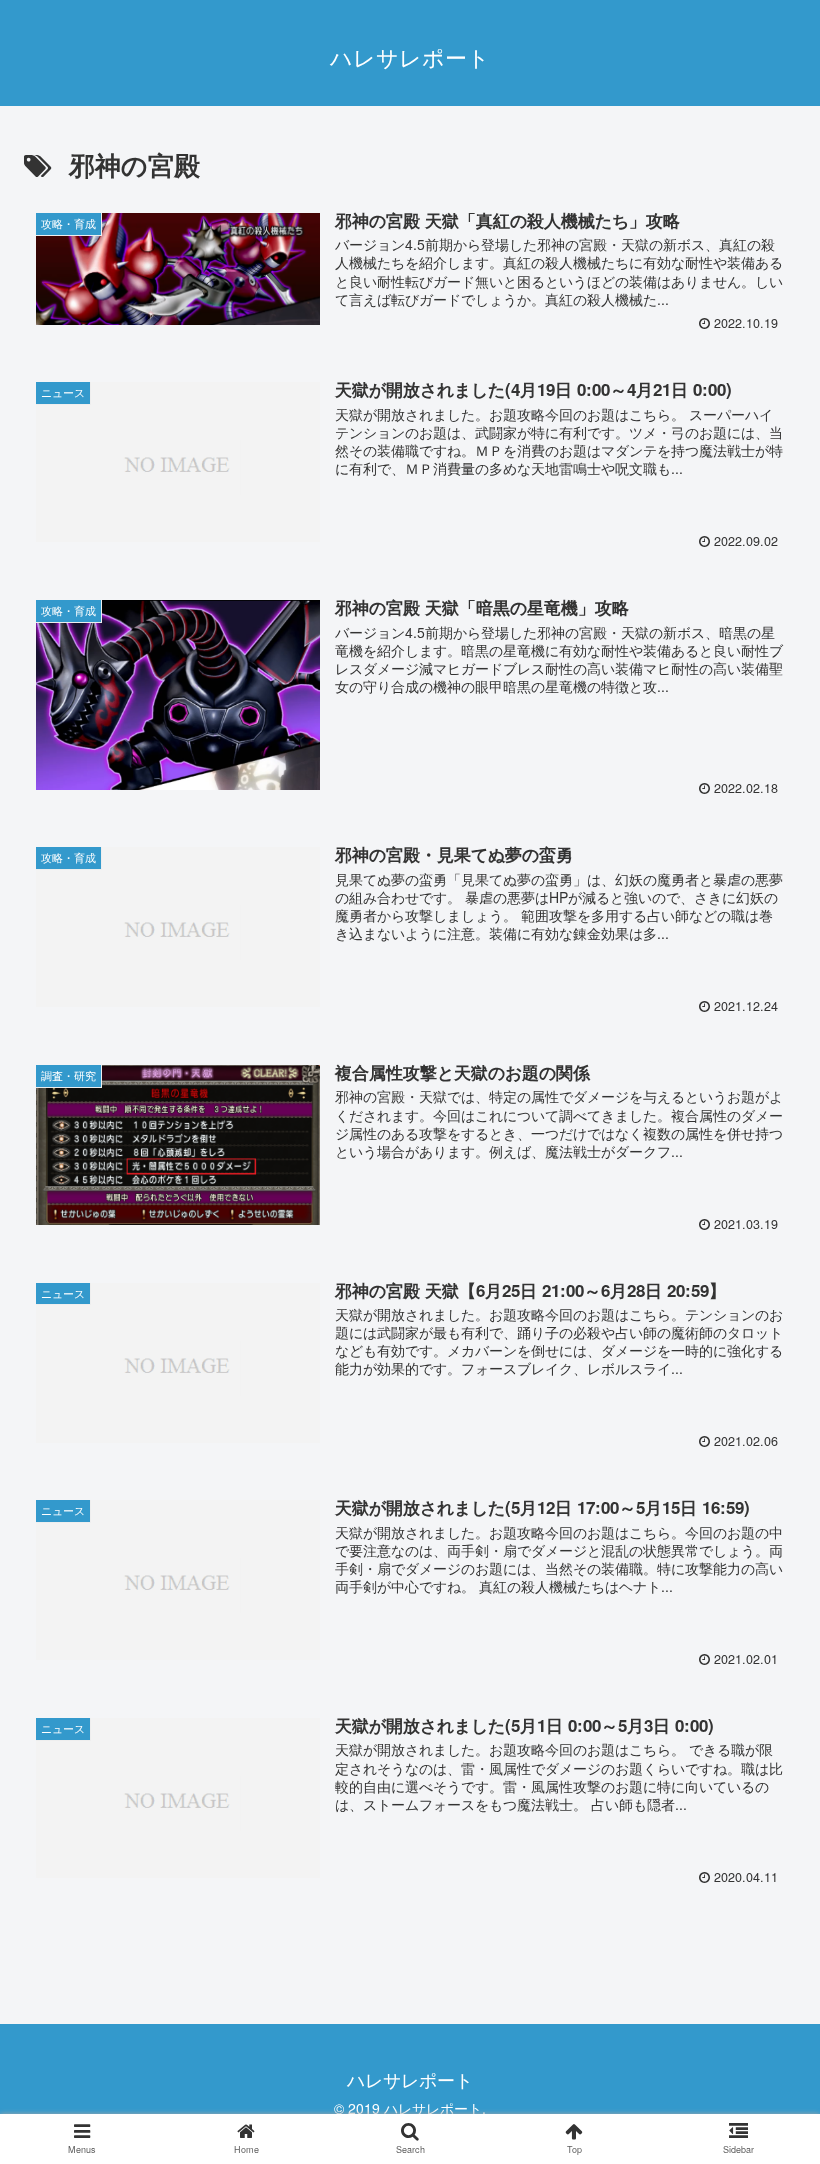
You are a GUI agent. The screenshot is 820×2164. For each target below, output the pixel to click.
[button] (758, 1843)
